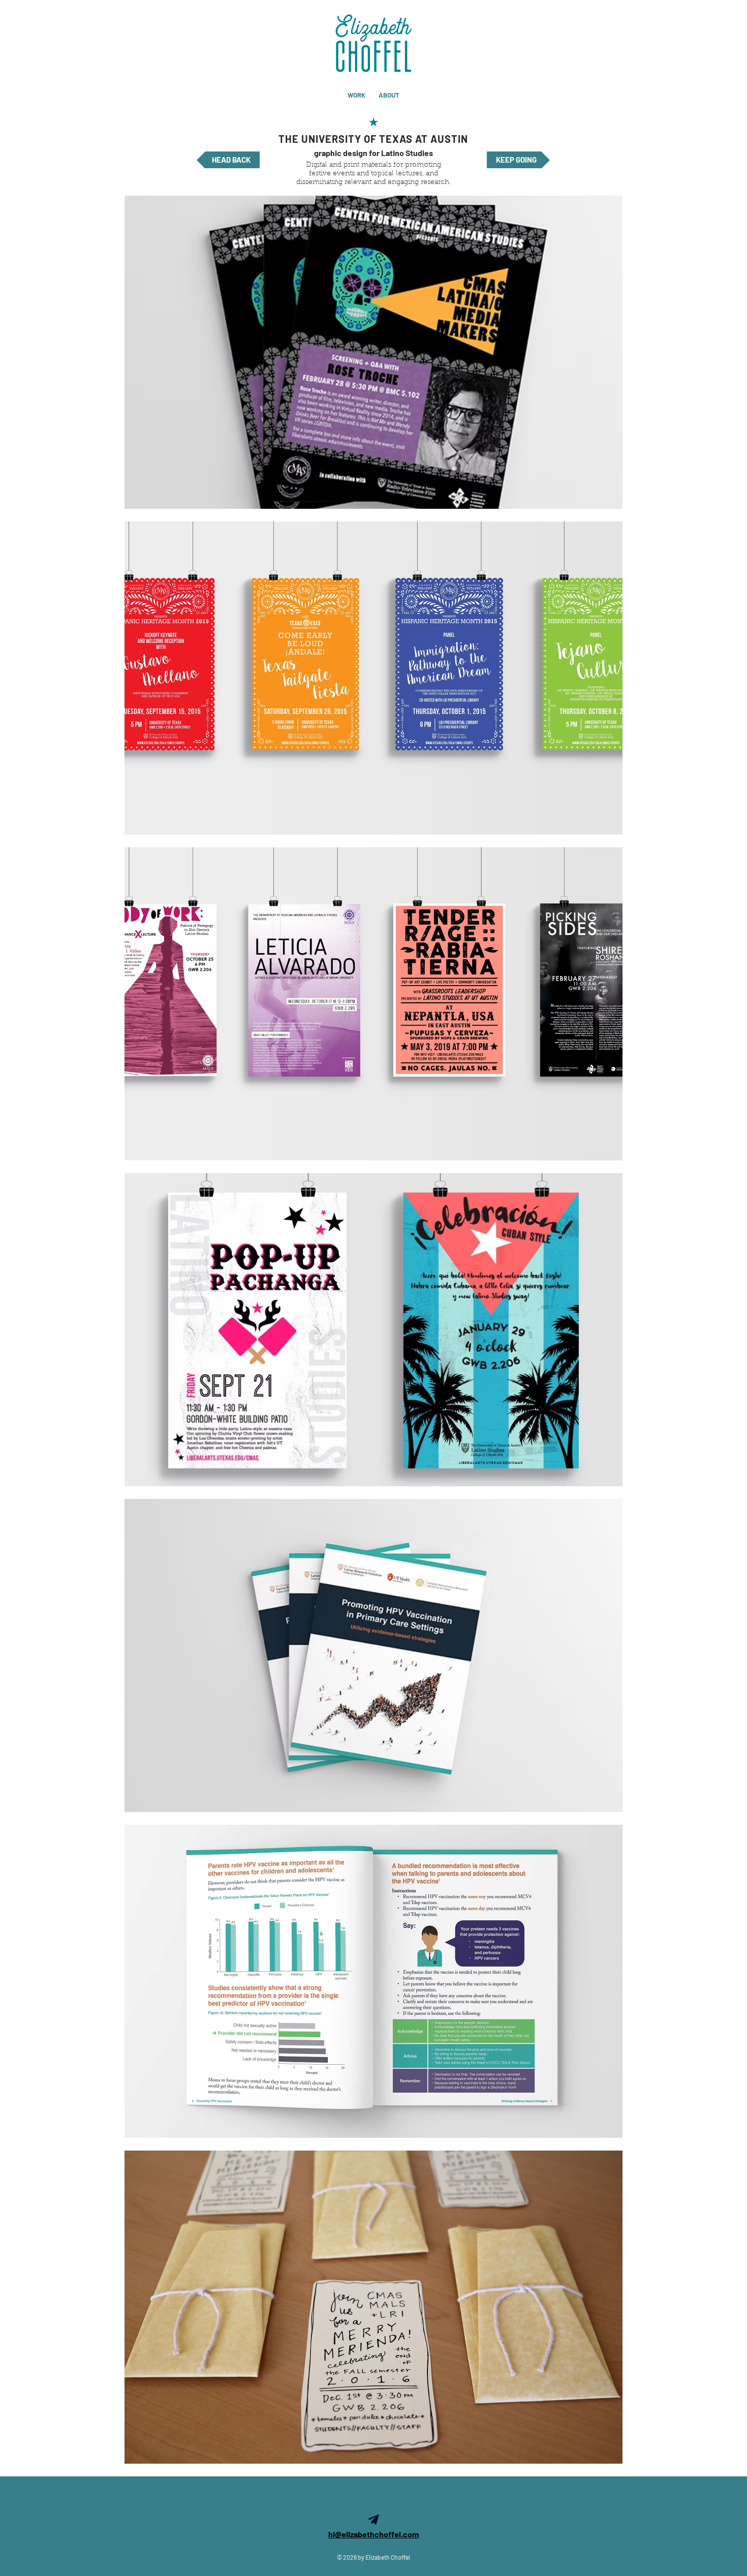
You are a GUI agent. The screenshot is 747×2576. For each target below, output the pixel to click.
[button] (373, 352)
